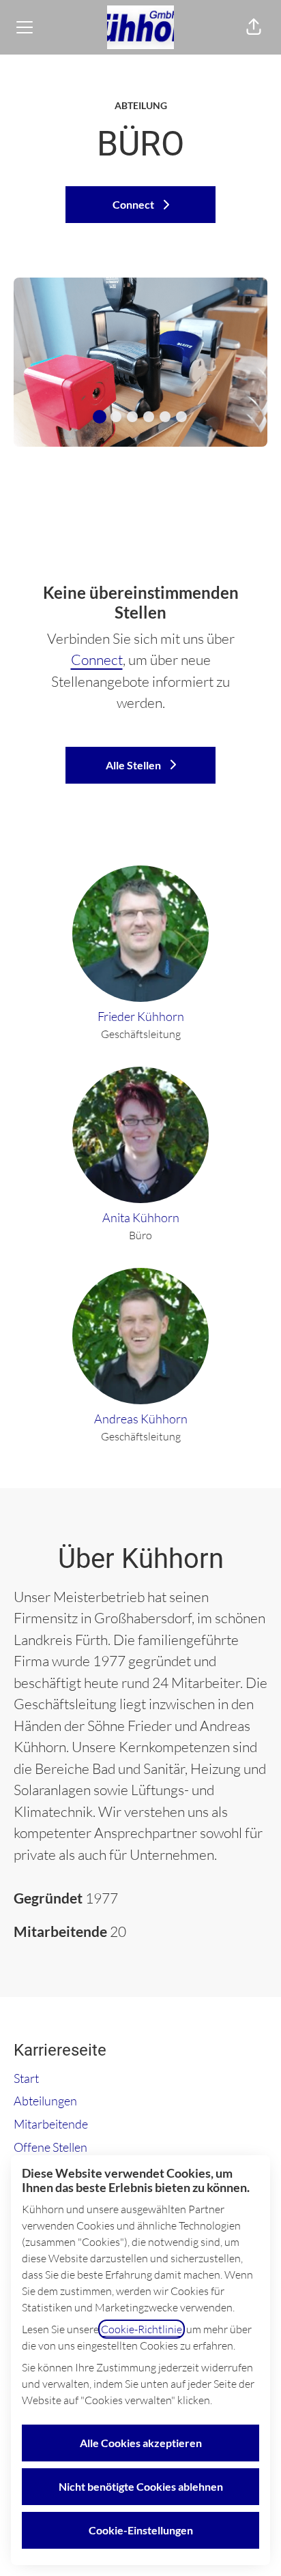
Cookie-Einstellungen (141, 2530)
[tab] (100, 417)
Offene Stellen (50, 2147)
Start (26, 2078)
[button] (254, 27)
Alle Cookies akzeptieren (141, 2443)
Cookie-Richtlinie (142, 2329)
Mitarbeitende (51, 2124)
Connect (97, 660)
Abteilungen (45, 2101)
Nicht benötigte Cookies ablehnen (141, 2486)
